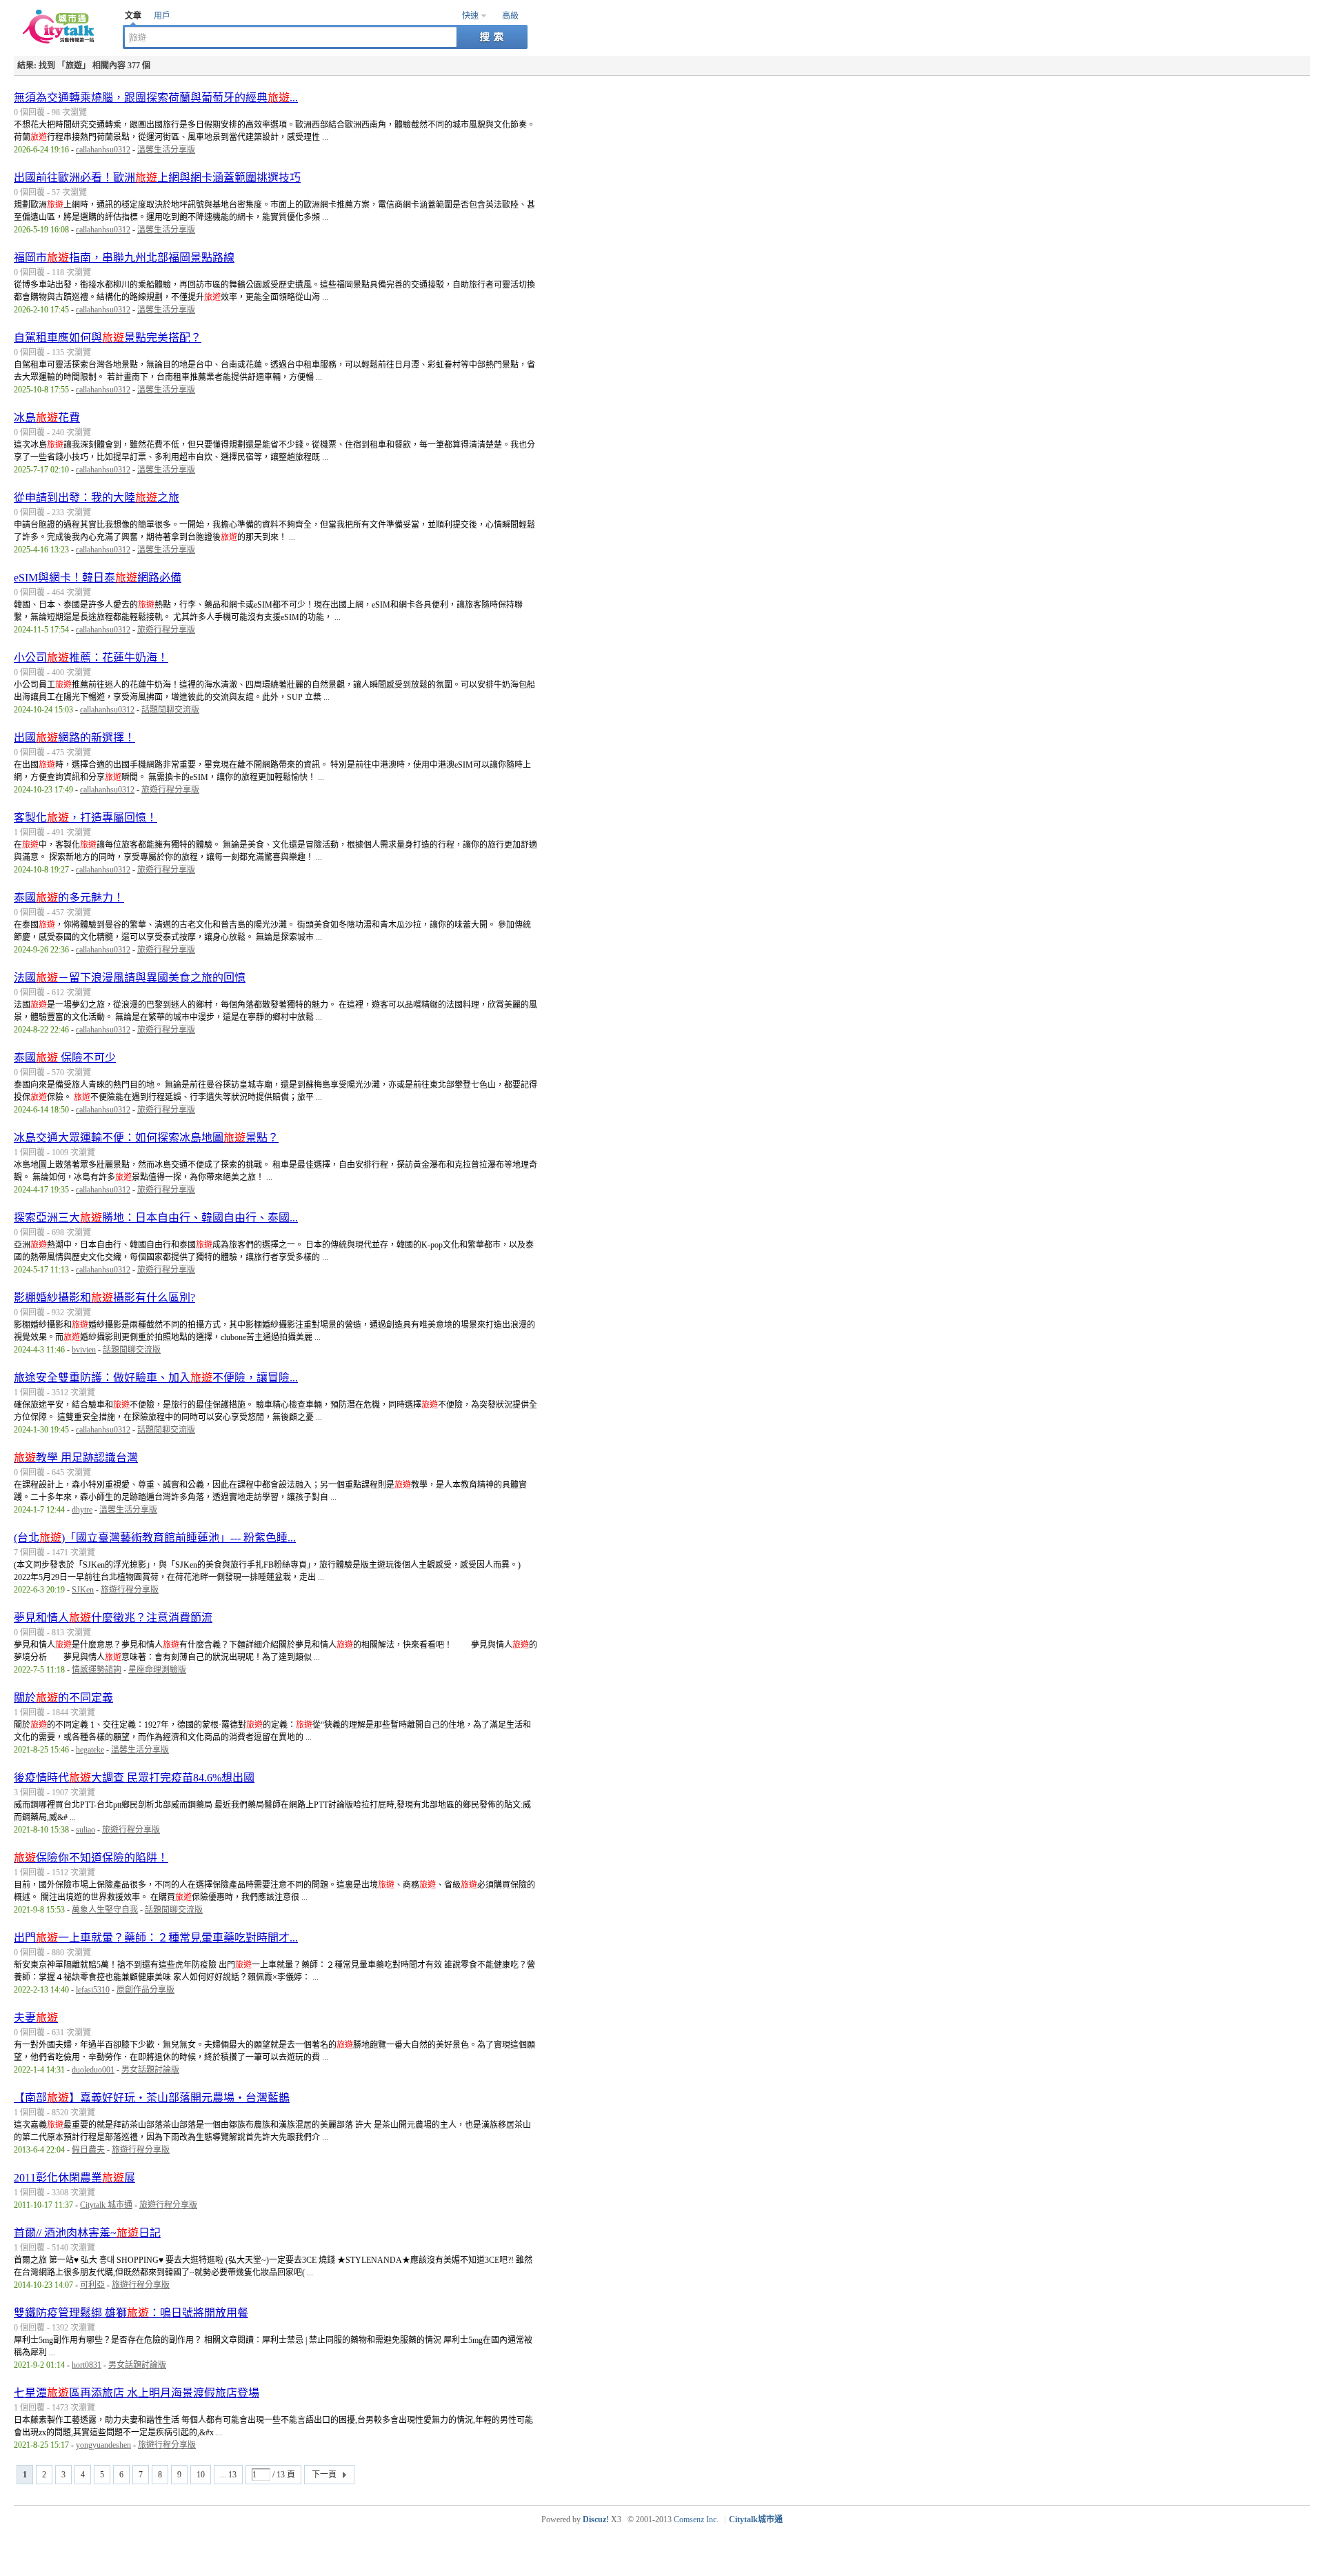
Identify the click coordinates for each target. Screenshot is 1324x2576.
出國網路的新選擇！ (74, 738)
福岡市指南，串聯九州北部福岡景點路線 (124, 258)
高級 (510, 16)
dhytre (82, 1510)
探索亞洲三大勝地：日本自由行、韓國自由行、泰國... (156, 1218)
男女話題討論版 (150, 2070)
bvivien (84, 1350)
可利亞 (92, 2285)
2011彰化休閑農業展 (74, 2178)
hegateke (90, 1750)
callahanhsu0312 (103, 150)
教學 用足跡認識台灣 (76, 1458)
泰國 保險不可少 (65, 1058)
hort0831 (87, 2365)
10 (201, 2475)
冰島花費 (47, 418)
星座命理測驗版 (157, 1670)
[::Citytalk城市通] (61, 41)
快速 (470, 16)
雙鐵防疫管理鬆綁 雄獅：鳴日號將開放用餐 (131, 2313)
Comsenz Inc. (696, 2519)
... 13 (228, 2475)
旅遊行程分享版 (166, 630)
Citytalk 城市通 (106, 2205)
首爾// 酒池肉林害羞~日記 (87, 2233)
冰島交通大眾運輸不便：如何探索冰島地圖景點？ (146, 1138)
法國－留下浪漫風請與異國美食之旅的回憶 (130, 978)
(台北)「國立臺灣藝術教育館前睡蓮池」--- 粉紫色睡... (155, 1538)
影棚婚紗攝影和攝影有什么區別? (104, 1298)
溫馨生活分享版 (166, 150)
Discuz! (596, 2519)
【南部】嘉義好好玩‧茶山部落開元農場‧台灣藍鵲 (152, 2098)
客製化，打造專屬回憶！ (86, 818)
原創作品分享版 (146, 1990)
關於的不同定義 (63, 1698)
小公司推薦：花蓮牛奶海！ (91, 658)
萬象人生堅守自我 (105, 1910)
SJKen (83, 1590)
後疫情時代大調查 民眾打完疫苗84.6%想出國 (134, 1778)
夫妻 (36, 2018)
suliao (86, 1830)
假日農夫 (88, 2150)
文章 (133, 16)
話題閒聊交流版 (170, 710)
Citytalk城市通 (756, 2519)
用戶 (162, 16)
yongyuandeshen (103, 2445)
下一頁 (324, 2475)
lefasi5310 (93, 1990)
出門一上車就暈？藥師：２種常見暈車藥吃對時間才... (156, 1938)
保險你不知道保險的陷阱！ (91, 1858)
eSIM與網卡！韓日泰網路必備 (98, 578)
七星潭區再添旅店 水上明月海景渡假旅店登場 (137, 2393)
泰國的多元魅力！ (69, 898)
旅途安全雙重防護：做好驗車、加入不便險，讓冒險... (156, 1378)
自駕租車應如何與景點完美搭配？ (108, 338)
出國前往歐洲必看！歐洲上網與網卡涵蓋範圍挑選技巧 (157, 178)
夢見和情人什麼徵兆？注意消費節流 (113, 1618)
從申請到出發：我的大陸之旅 (97, 498)
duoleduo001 (93, 2070)
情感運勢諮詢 (97, 1670)
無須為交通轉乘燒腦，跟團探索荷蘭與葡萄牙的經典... (156, 98)
